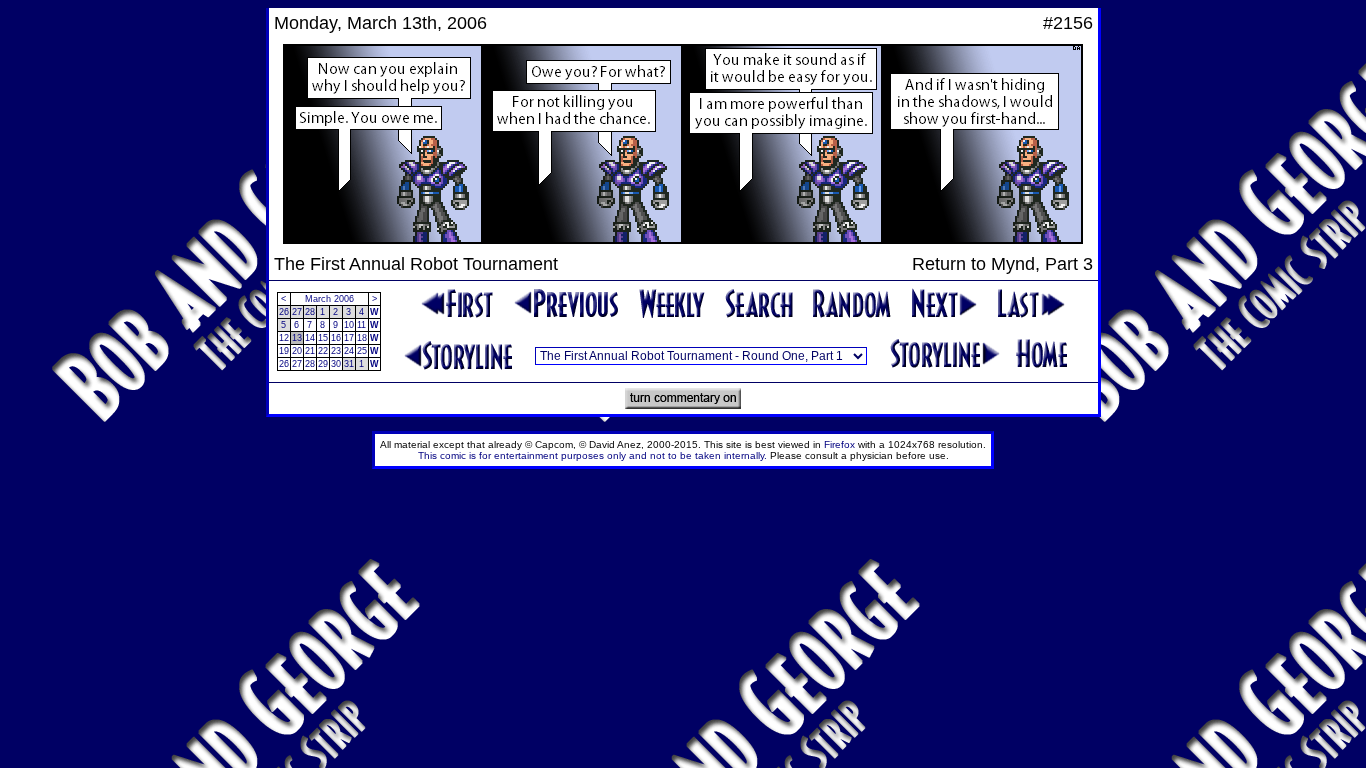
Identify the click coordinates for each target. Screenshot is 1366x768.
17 (349, 338)
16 (336, 338)
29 (323, 364)
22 (323, 351)
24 (349, 351)
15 (323, 338)
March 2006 (329, 299)
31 (349, 364)
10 (349, 325)
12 (284, 338)
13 (297, 338)
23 (336, 351)
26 (284, 312)
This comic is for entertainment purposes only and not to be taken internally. (592, 455)
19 (284, 351)
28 (310, 312)
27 (297, 312)
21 (310, 351)
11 (361, 325)
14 (310, 338)
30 (336, 364)
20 (297, 351)
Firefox (839, 444)
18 (362, 338)
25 (362, 351)
